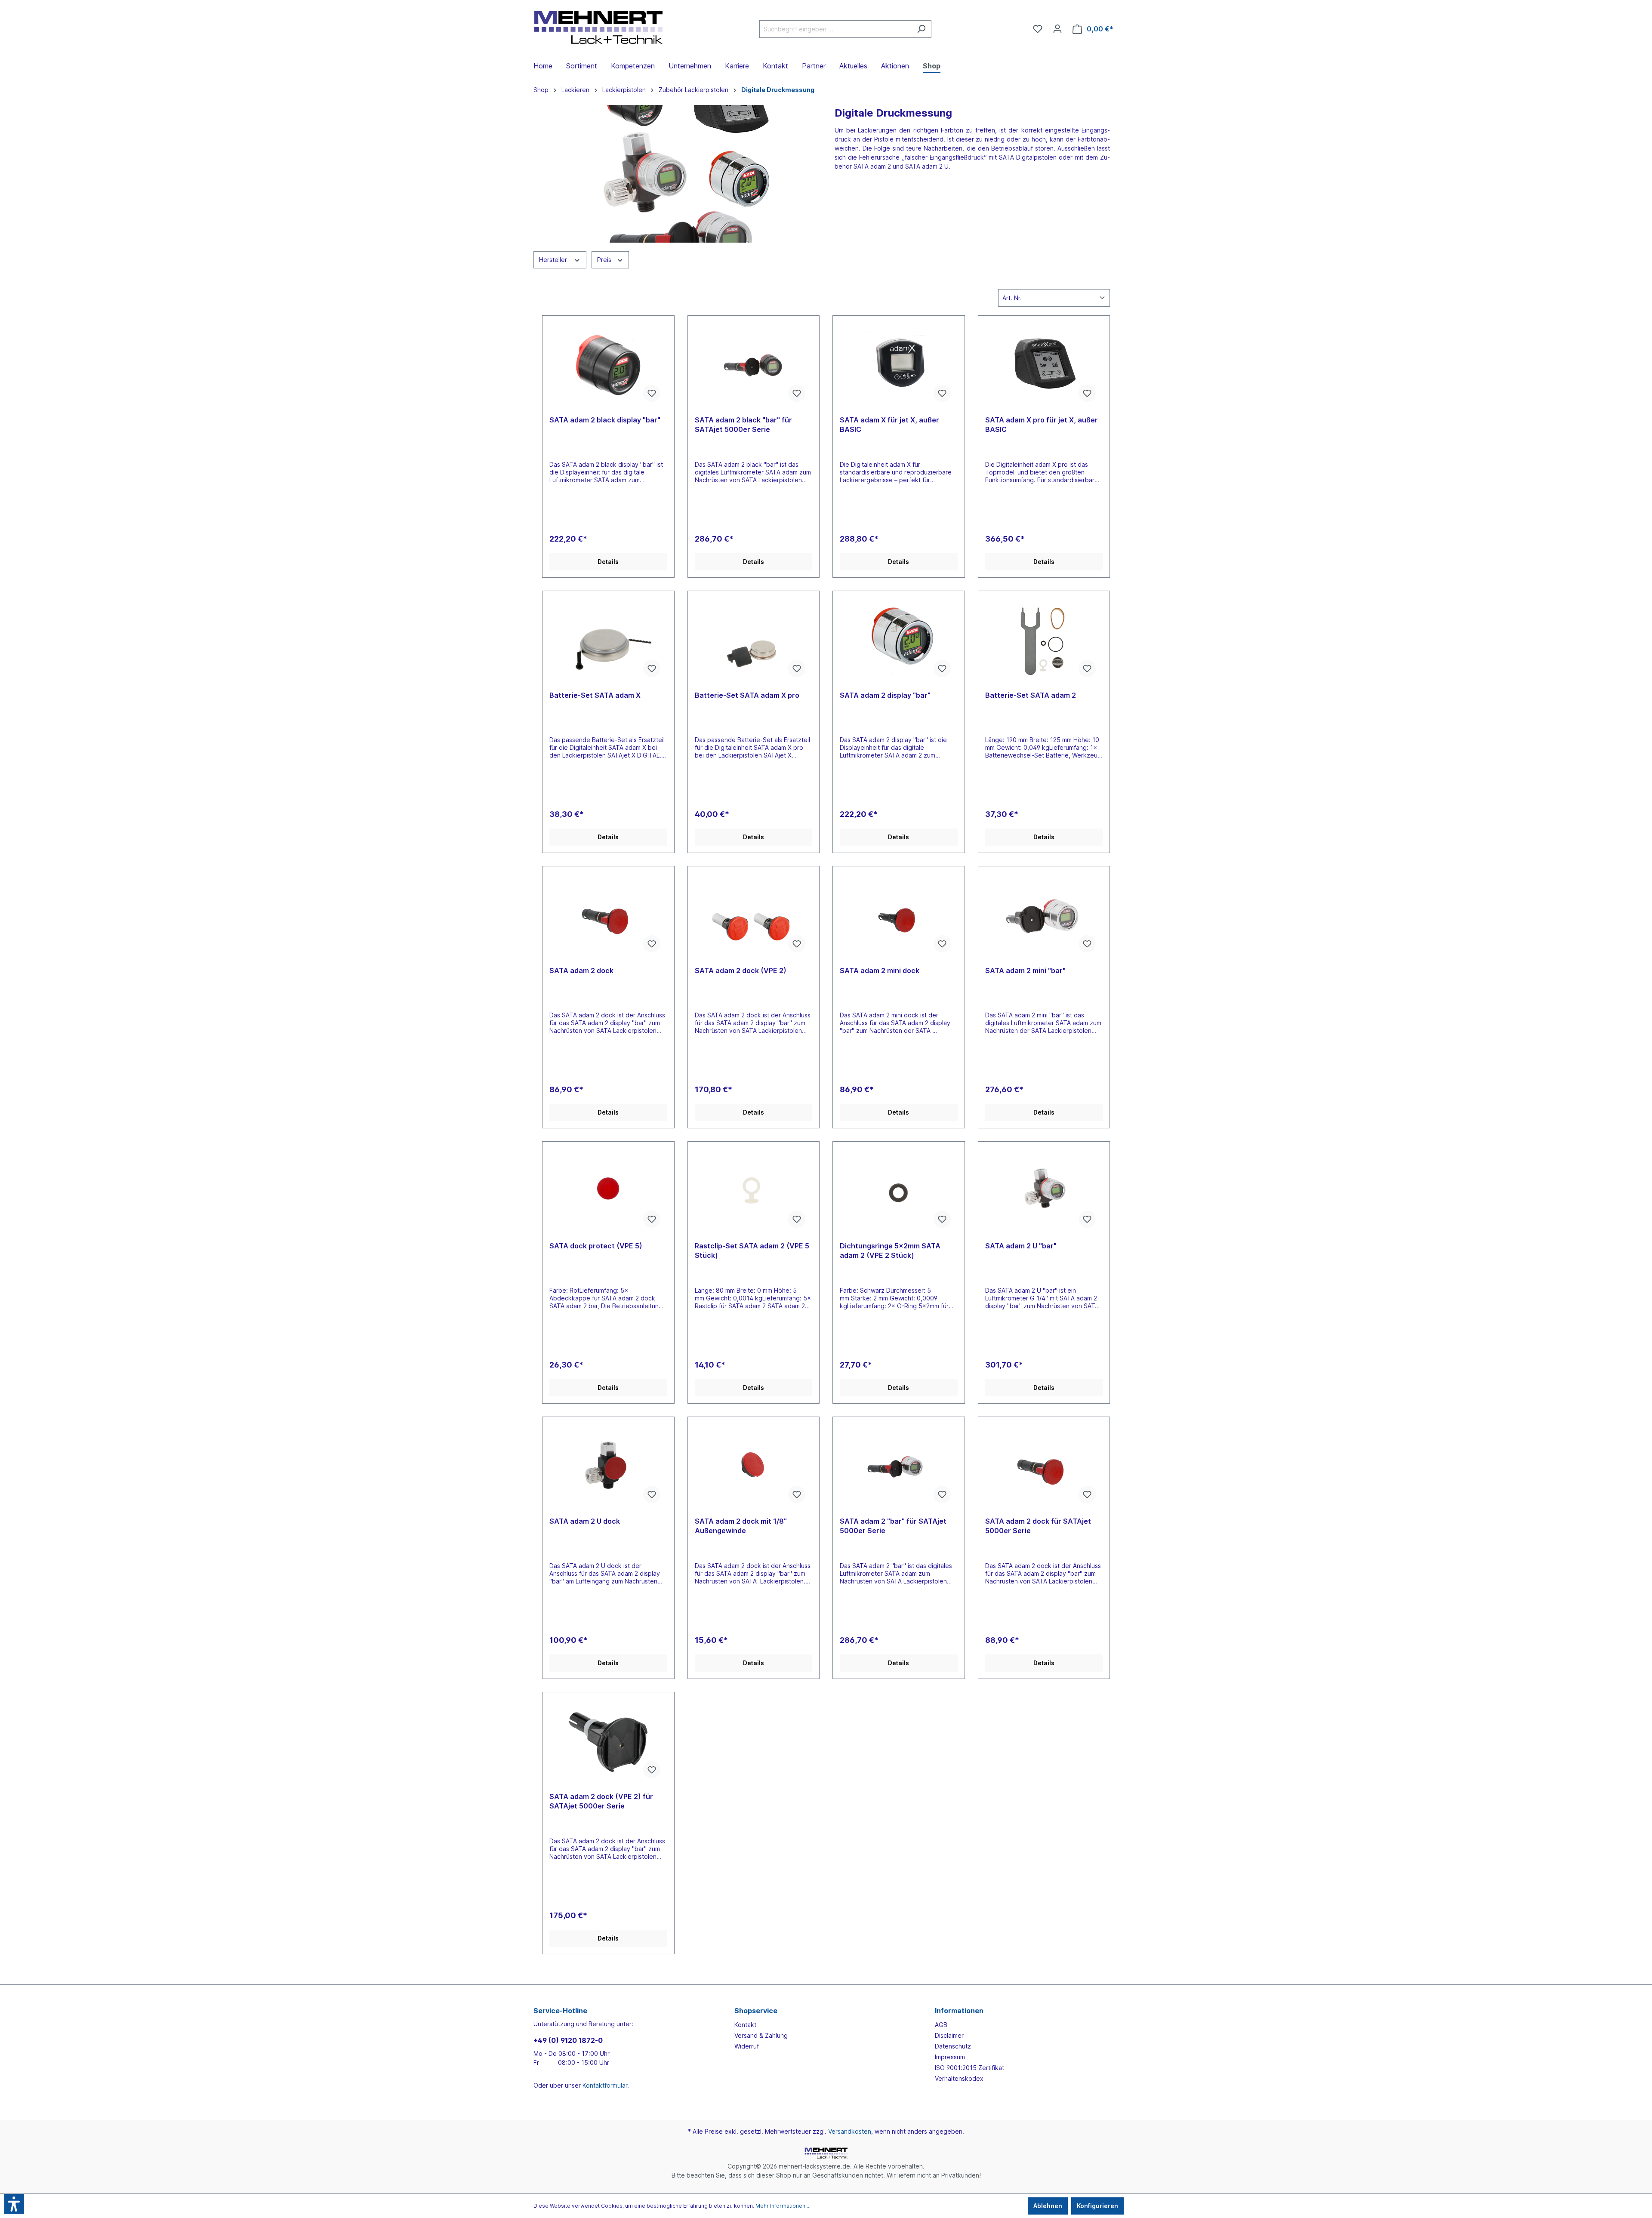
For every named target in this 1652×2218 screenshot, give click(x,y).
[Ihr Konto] (1057, 29)
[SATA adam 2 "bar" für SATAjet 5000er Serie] (899, 1467)
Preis (605, 260)
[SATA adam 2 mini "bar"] (1044, 916)
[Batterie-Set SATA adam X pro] (754, 641)
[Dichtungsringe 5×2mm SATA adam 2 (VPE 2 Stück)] (899, 1192)
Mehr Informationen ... (783, 2206)
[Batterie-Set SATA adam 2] (1044, 641)
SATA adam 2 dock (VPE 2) (741, 970)
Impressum (950, 2057)
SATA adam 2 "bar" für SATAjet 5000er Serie (893, 1526)
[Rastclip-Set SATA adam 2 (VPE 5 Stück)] (754, 1192)
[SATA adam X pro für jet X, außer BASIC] (1044, 366)
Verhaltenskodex (959, 2078)
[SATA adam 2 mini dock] (899, 916)
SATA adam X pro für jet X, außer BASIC (1042, 425)
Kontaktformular (605, 2085)
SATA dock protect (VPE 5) (596, 1246)
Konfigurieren (1097, 2206)
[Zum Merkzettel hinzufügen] (652, 393)
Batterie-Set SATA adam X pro (747, 695)
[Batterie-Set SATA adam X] (608, 641)
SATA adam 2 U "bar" (1021, 1246)
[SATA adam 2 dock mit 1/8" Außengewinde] (754, 1467)
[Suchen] (921, 29)
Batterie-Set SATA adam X (595, 695)
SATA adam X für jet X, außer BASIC (889, 425)
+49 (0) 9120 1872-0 (568, 2040)
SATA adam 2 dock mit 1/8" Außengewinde (741, 1526)
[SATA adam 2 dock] (608, 916)
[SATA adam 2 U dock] (608, 1467)
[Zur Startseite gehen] (598, 27)
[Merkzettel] (1038, 29)
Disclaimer (949, 2035)
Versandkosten (850, 2131)
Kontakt (745, 2025)
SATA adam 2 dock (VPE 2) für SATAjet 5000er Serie (601, 1801)
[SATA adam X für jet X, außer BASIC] (899, 366)
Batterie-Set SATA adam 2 (1031, 695)
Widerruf (747, 2046)
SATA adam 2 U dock (585, 1521)
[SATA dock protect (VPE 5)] (608, 1192)
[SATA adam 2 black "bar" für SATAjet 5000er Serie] (754, 366)
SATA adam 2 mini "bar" (1025, 970)
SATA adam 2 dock (581, 970)
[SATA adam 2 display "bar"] (899, 641)
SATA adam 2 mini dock (880, 970)
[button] (14, 2204)
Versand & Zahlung (761, 2035)
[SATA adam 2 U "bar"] (1044, 1192)
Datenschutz (953, 2046)
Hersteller (554, 260)
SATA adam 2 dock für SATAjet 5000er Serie (1038, 1526)
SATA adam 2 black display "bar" (605, 420)
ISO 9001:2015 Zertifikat (969, 2068)
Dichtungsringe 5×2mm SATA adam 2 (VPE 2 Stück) (890, 1251)
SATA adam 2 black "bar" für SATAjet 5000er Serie (743, 425)
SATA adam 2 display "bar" (885, 695)
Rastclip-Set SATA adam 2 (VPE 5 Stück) (752, 1251)
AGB (941, 2025)
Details (608, 562)
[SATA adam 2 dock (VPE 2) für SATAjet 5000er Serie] (608, 1742)
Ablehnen (1048, 2206)
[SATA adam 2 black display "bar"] (608, 366)
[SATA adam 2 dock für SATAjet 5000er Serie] (1044, 1467)
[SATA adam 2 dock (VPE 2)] (754, 916)
